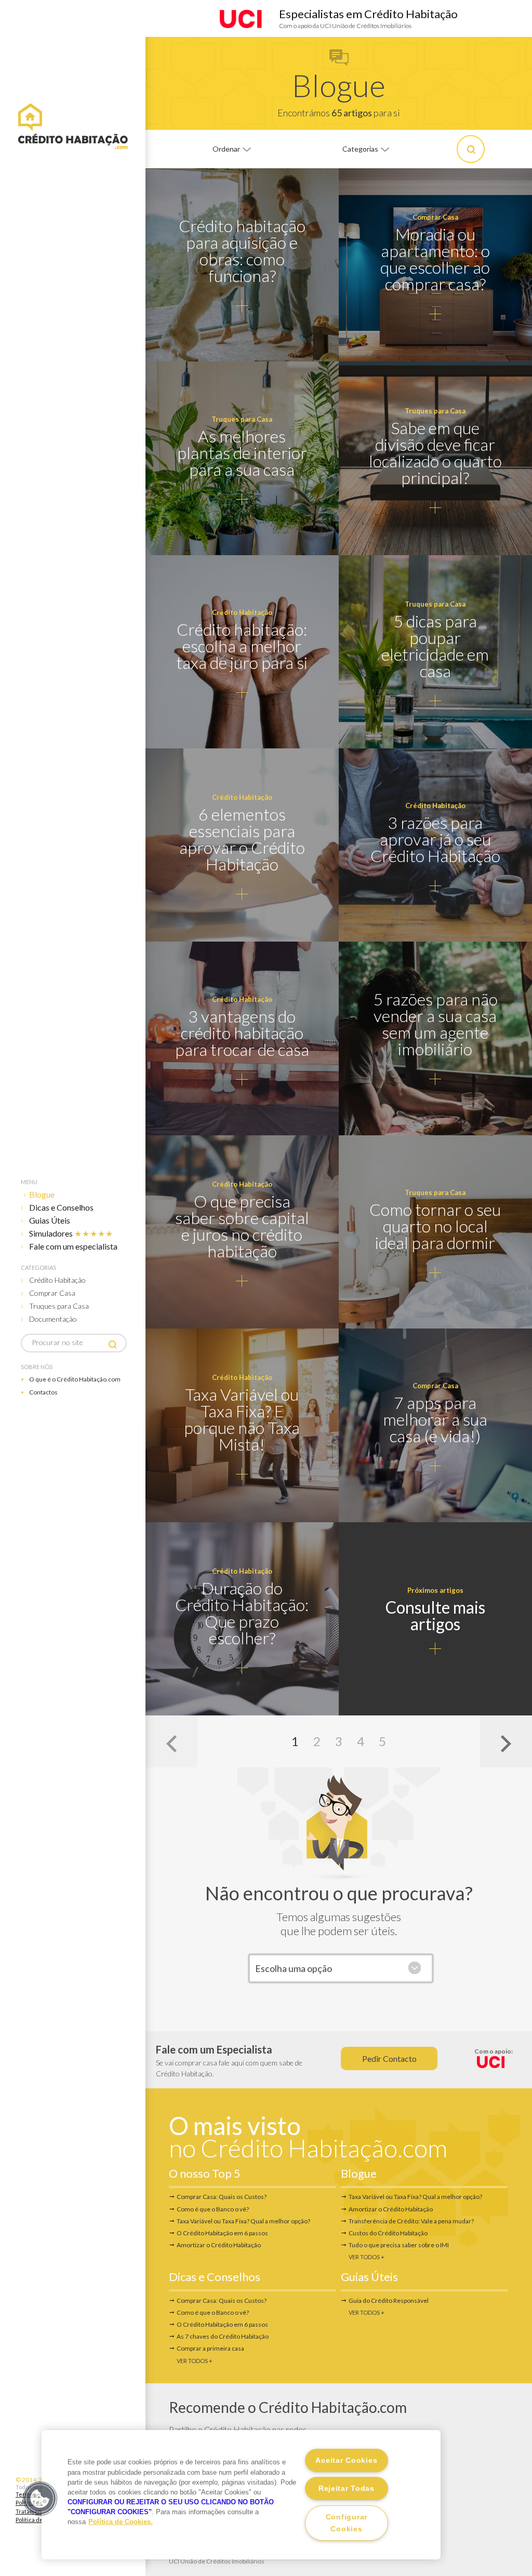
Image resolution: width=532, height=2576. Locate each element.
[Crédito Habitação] (73, 127)
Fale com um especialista (73, 1246)
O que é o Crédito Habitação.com (75, 1379)
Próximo (506, 1741)
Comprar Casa (52, 1293)
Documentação (53, 1319)
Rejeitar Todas (347, 2488)
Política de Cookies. (121, 2522)
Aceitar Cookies (346, 2460)
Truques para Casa (59, 1306)
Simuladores (71, 1233)
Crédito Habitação (57, 1280)
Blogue (42, 1194)
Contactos (43, 1392)
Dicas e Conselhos (61, 1207)
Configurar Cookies (347, 2523)
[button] (40, 2499)
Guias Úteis (50, 1220)
